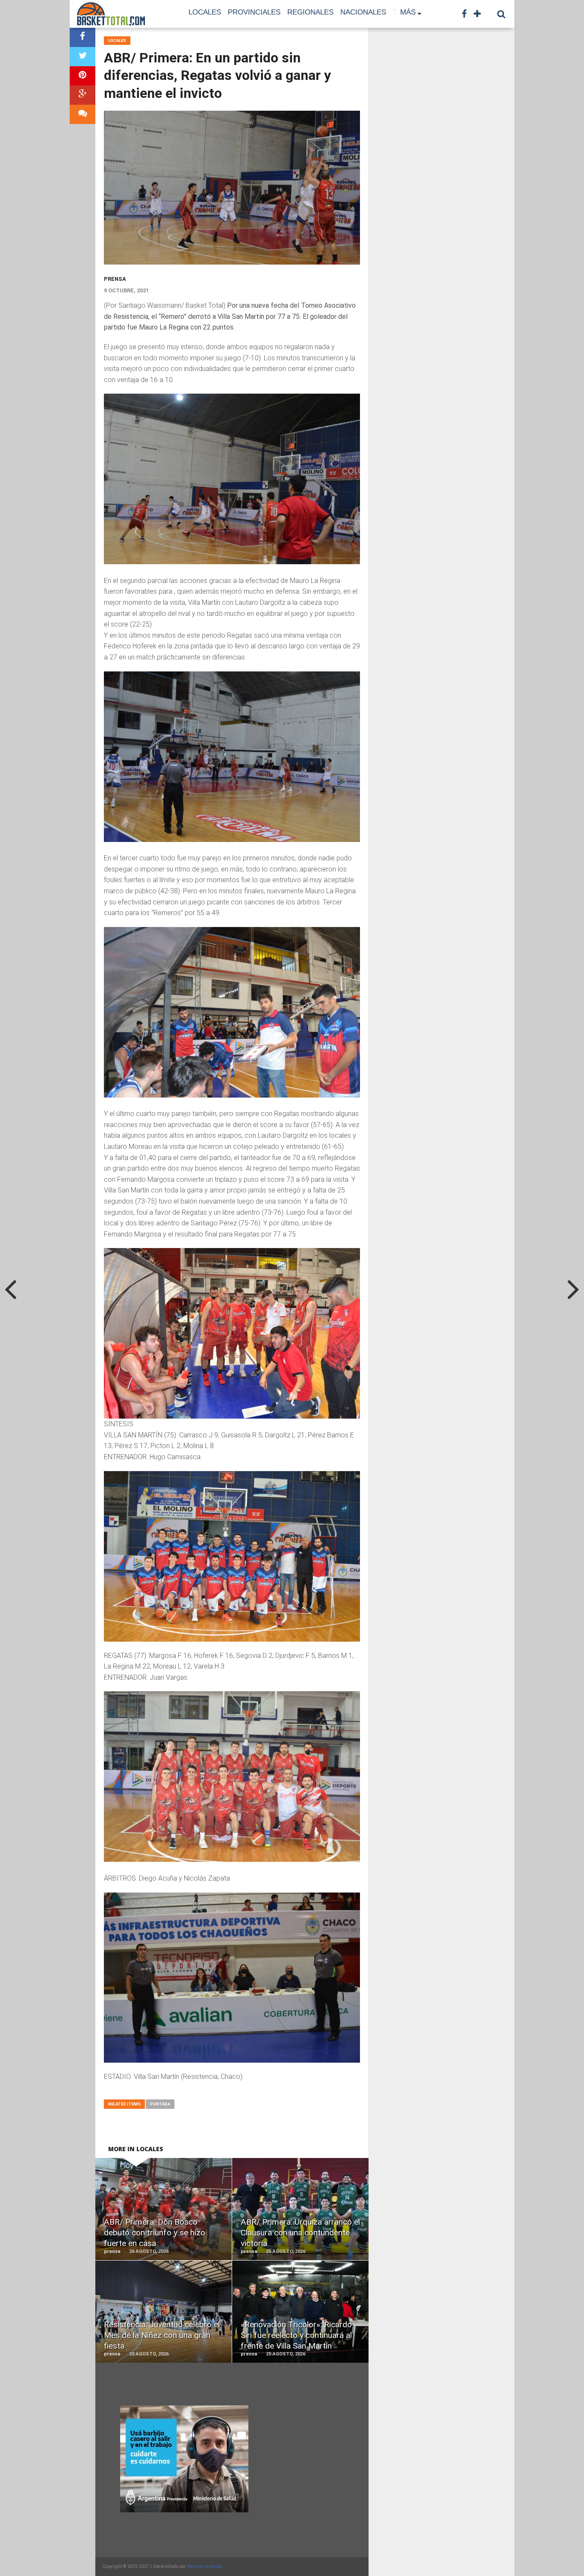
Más (408, 12)
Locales (205, 12)
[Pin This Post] (83, 76)
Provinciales (254, 12)
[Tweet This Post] (83, 57)
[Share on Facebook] (83, 37)
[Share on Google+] (83, 95)
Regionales (310, 12)
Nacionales (363, 12)
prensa (115, 279)
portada (160, 2104)
